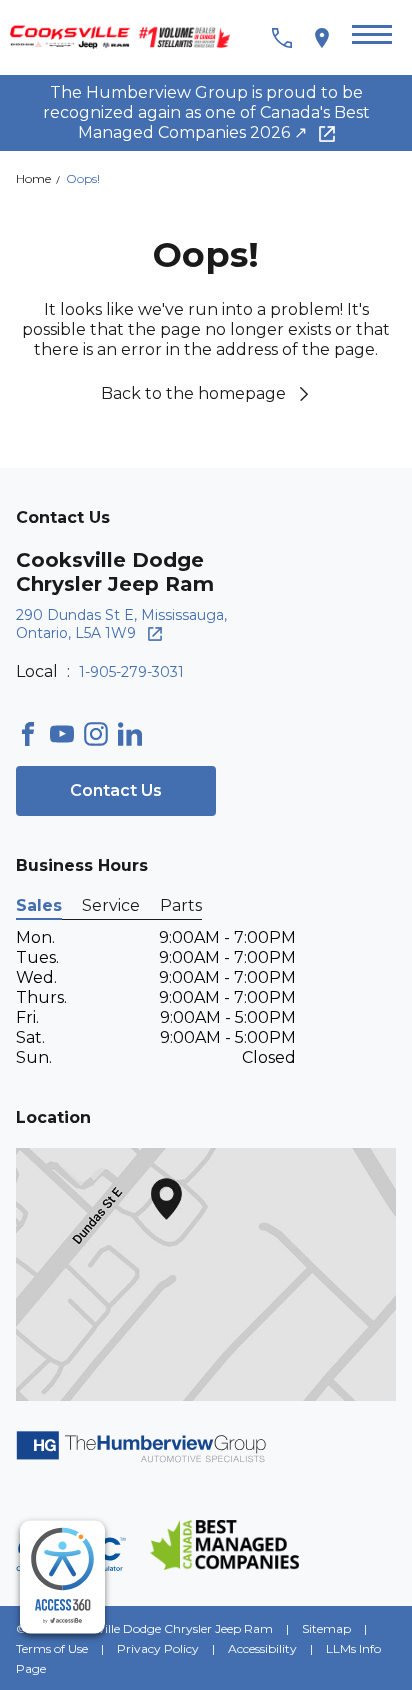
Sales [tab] (39, 905)
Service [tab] (111, 905)
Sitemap (326, 1628)
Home (35, 178)
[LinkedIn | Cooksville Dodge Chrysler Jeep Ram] (135, 734)
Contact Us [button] (116, 790)
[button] (372, 37)
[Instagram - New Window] (101, 734)
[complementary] (62, 1577)
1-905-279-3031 (131, 672)
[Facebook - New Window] (33, 734)
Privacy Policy (158, 1648)
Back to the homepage (193, 393)
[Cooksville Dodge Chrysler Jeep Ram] (127, 37)
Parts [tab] (181, 905)
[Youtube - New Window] (67, 734)
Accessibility (262, 1648)
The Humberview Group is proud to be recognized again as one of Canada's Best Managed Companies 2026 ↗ (206, 112)
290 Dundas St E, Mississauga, (121, 624)
